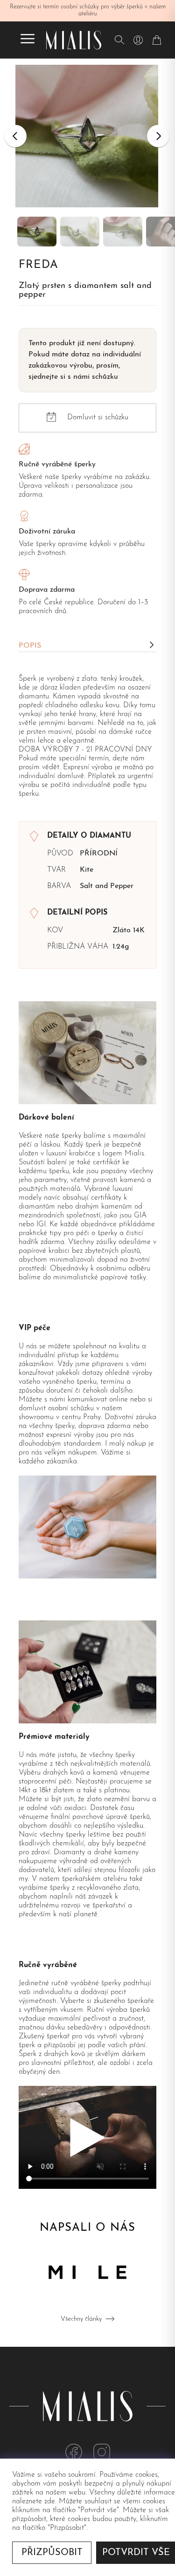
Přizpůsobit (52, 2553)
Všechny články (81, 2319)
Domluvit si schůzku (98, 417)
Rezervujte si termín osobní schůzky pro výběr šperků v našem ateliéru (88, 10)
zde (50, 2501)
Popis (30, 646)
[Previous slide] (15, 136)
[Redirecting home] (74, 40)
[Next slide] (158, 136)
